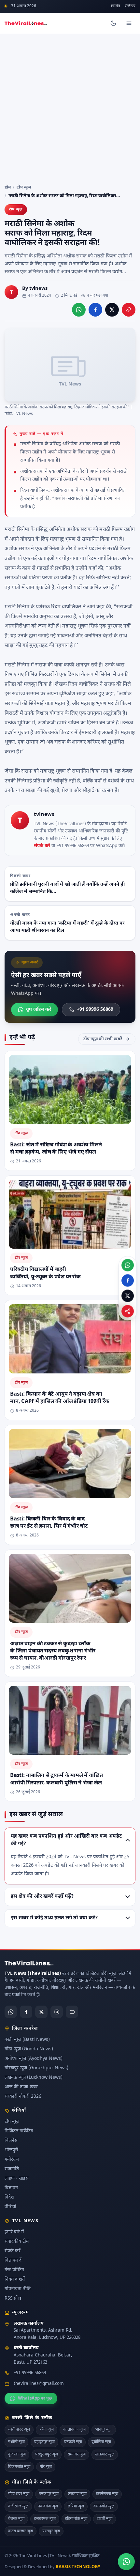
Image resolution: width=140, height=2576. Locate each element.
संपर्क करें (42, 846)
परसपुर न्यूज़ (51, 2531)
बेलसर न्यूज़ (16, 2519)
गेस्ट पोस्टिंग (14, 2270)
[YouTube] (72, 2012)
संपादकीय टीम (17, 2242)
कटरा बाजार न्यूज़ (21, 2531)
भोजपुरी (11, 2150)
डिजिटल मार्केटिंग (19, 2131)
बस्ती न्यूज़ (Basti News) (27, 2040)
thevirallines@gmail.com (39, 2384)
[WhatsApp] (11, 2012)
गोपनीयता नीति (18, 2289)
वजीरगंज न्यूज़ (18, 2506)
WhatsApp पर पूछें (35, 2398)
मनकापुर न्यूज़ (49, 2494)
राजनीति (12, 2169)
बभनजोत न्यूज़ (104, 2506)
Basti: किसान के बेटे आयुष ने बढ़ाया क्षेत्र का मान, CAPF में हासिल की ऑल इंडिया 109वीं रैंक (60, 1398)
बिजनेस (11, 2141)
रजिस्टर (130, 6)
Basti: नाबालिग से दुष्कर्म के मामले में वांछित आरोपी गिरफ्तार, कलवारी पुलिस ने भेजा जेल (56, 1780)
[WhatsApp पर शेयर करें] (79, 310)
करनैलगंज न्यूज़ (107, 2494)
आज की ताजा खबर (21, 2087)
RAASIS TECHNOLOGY (78, 2567)
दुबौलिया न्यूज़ (101, 2442)
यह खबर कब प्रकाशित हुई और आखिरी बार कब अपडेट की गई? (66, 1840)
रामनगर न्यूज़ (77, 2454)
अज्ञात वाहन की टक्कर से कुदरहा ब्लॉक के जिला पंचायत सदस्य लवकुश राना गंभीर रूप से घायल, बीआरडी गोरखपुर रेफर (53, 1651)
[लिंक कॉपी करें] (129, 310)
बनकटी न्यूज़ (73, 2442)
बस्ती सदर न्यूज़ (19, 2430)
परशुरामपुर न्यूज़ (47, 2454)
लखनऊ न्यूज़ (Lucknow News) (34, 2078)
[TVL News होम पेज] (26, 23)
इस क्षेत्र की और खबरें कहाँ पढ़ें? (42, 1896)
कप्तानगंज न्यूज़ (74, 2430)
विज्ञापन (11, 2188)
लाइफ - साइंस (16, 2179)
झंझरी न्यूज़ (105, 2519)
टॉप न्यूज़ (24, 187)
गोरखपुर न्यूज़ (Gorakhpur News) (36, 2068)
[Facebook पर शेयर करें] (95, 310)
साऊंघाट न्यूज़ (105, 2454)
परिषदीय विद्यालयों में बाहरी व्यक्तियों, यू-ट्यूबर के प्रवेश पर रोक (45, 1273)
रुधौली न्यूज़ (16, 2442)
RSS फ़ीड (13, 2298)
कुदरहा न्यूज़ (17, 2454)
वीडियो (10, 2207)
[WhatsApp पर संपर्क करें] (126, 2562)
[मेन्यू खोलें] (129, 23)
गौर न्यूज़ (46, 2467)
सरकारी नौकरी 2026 (23, 2097)
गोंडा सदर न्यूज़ (19, 2494)
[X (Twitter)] (41, 2012)
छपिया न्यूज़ (76, 2506)
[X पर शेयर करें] (112, 310)
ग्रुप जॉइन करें (39, 1009)
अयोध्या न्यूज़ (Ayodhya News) (34, 2059)
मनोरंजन (12, 2160)
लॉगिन (116, 6)
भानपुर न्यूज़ (104, 2430)
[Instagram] (57, 2012)
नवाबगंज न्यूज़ (48, 2506)
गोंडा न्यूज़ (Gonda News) (29, 2049)
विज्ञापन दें (13, 2261)
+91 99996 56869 (95, 1009)
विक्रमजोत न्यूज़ (19, 2467)
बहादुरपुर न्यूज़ (44, 2442)
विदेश (9, 2198)
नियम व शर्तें (15, 2280)
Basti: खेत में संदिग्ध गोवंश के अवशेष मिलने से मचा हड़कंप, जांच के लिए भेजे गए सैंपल (56, 1149)
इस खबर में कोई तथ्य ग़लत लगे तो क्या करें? (54, 1918)
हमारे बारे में (14, 2232)
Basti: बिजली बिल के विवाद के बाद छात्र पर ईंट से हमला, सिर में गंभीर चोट (49, 1523)
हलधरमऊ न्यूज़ (45, 2519)
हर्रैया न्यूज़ (47, 2430)
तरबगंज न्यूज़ (77, 2494)
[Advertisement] (70, 107)
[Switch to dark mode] (113, 23)
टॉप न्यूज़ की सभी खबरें (103, 1039)
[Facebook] (26, 2012)
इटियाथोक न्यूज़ (76, 2519)
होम (8, 187)
